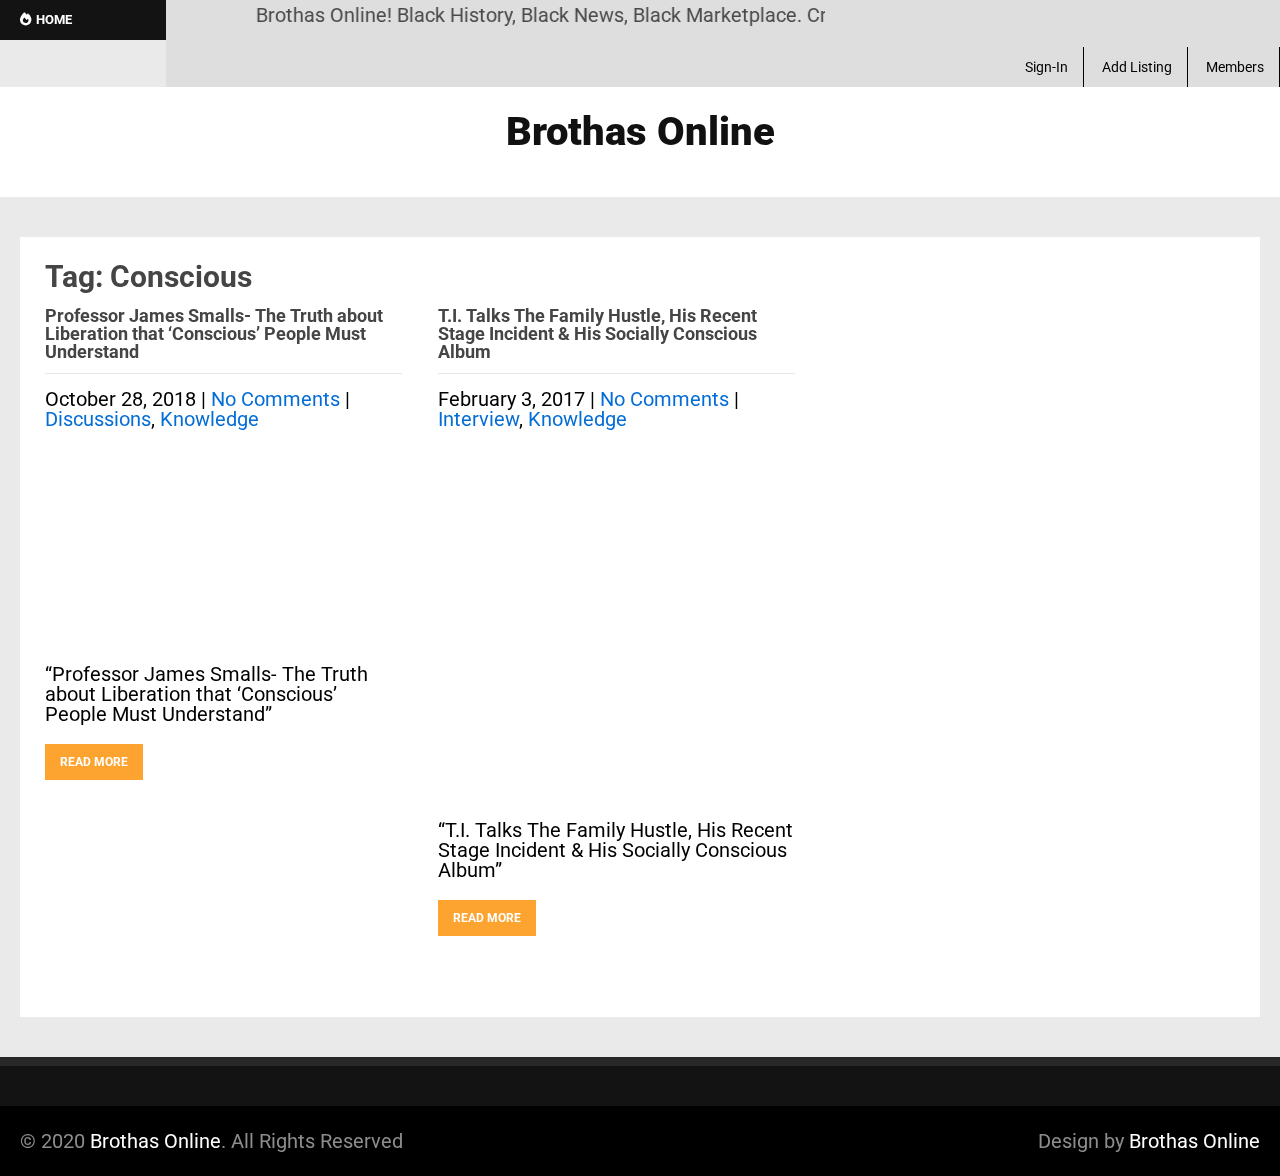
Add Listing (1137, 67)
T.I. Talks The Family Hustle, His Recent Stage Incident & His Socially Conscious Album (597, 333)
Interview (478, 419)
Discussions (98, 419)
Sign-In (1046, 67)
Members (1235, 67)
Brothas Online (155, 1141)
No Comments (275, 399)
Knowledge (209, 419)
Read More (94, 762)
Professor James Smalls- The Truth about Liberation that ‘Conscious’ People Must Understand (214, 333)
